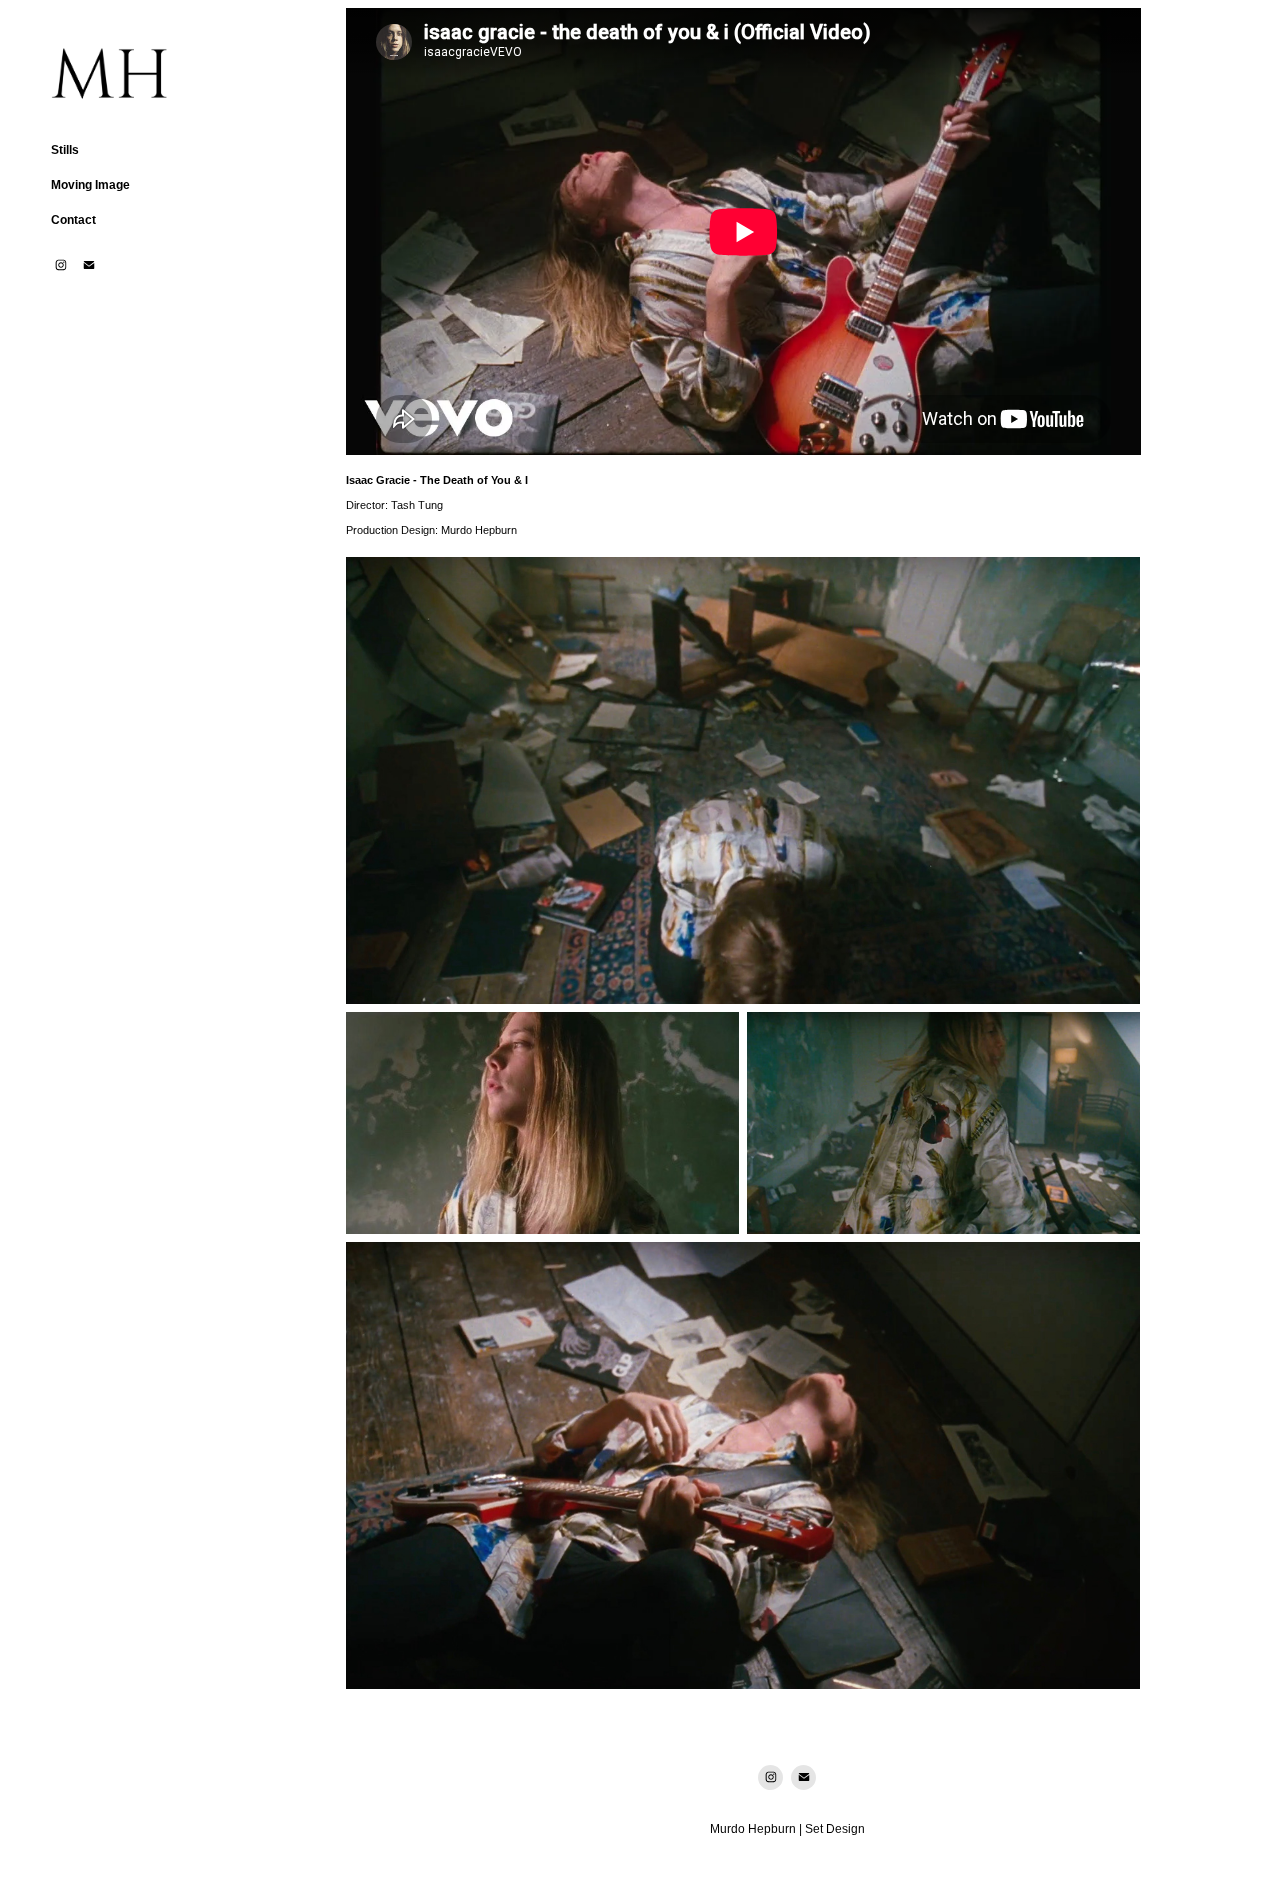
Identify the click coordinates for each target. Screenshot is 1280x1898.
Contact (73, 220)
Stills (65, 150)
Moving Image (90, 185)
